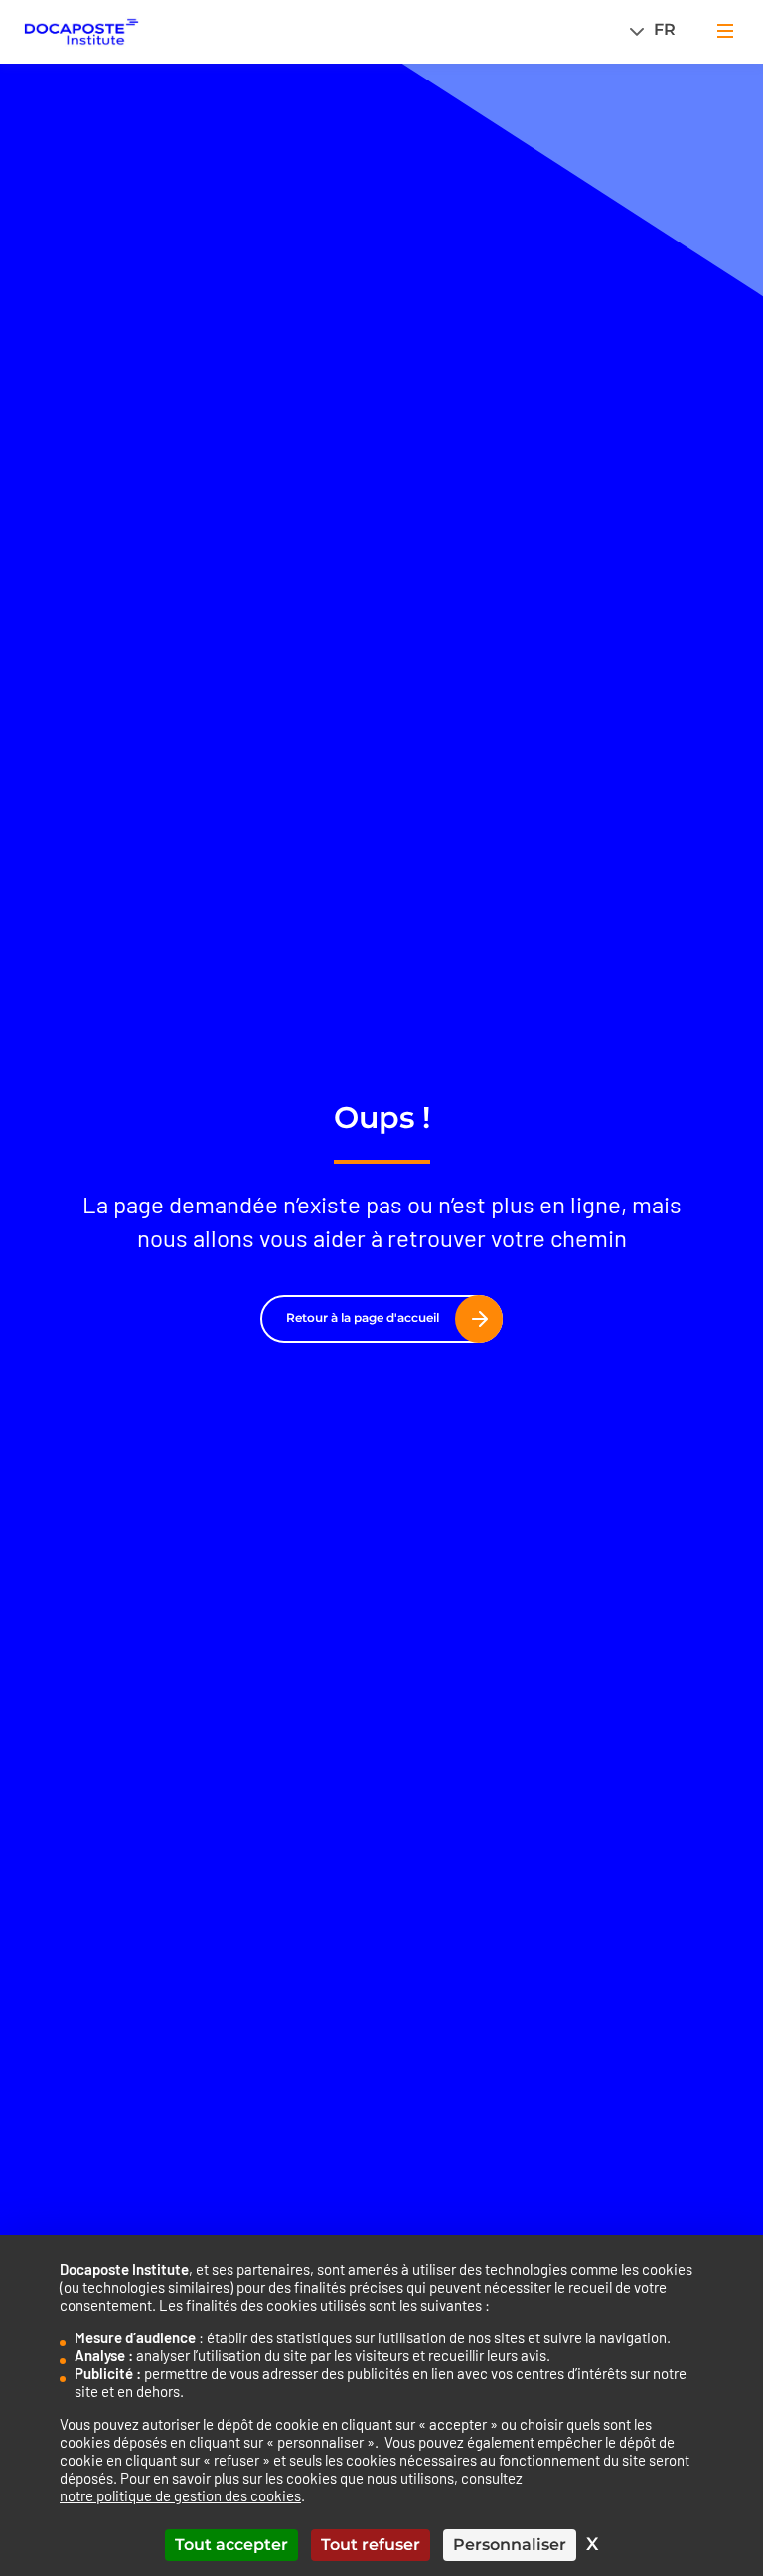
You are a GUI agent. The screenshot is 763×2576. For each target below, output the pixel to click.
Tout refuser (371, 2545)
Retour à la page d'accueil (363, 1317)
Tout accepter (231, 2545)
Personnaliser (510, 2545)
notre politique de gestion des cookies (180, 2495)
